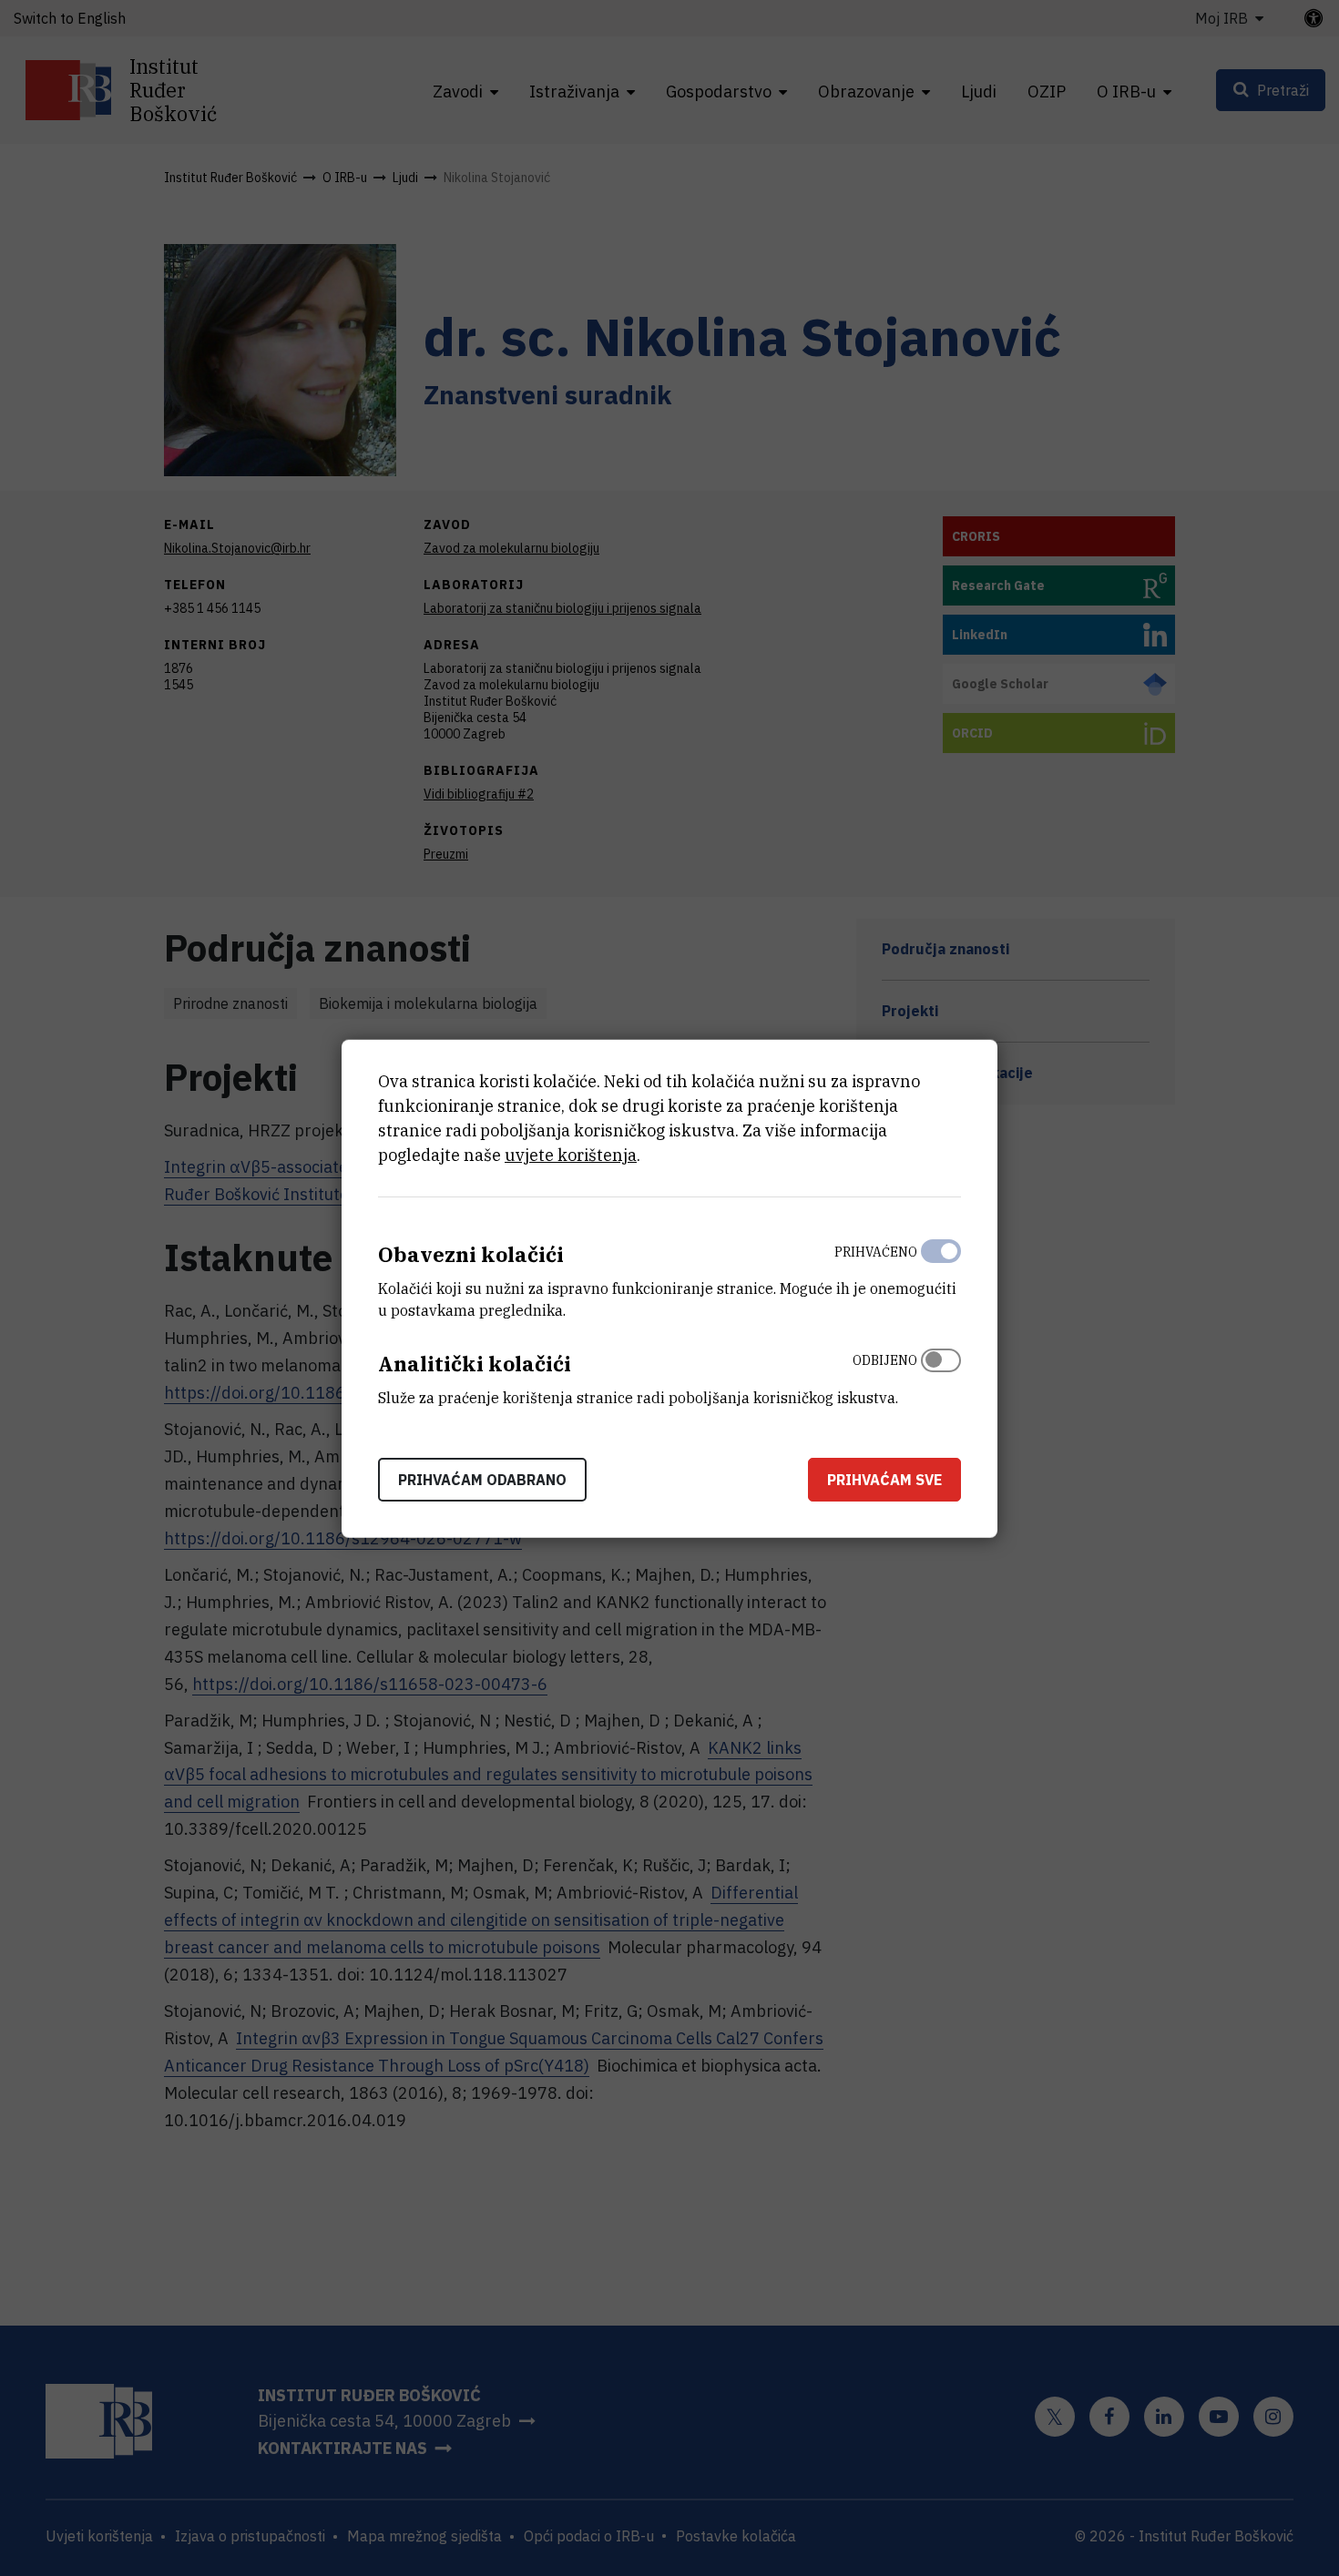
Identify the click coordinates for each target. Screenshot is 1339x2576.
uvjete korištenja (571, 1154)
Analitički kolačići (475, 1363)
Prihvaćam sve (884, 1479)
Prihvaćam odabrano (482, 1479)
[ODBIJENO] (941, 1374)
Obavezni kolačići (471, 1253)
